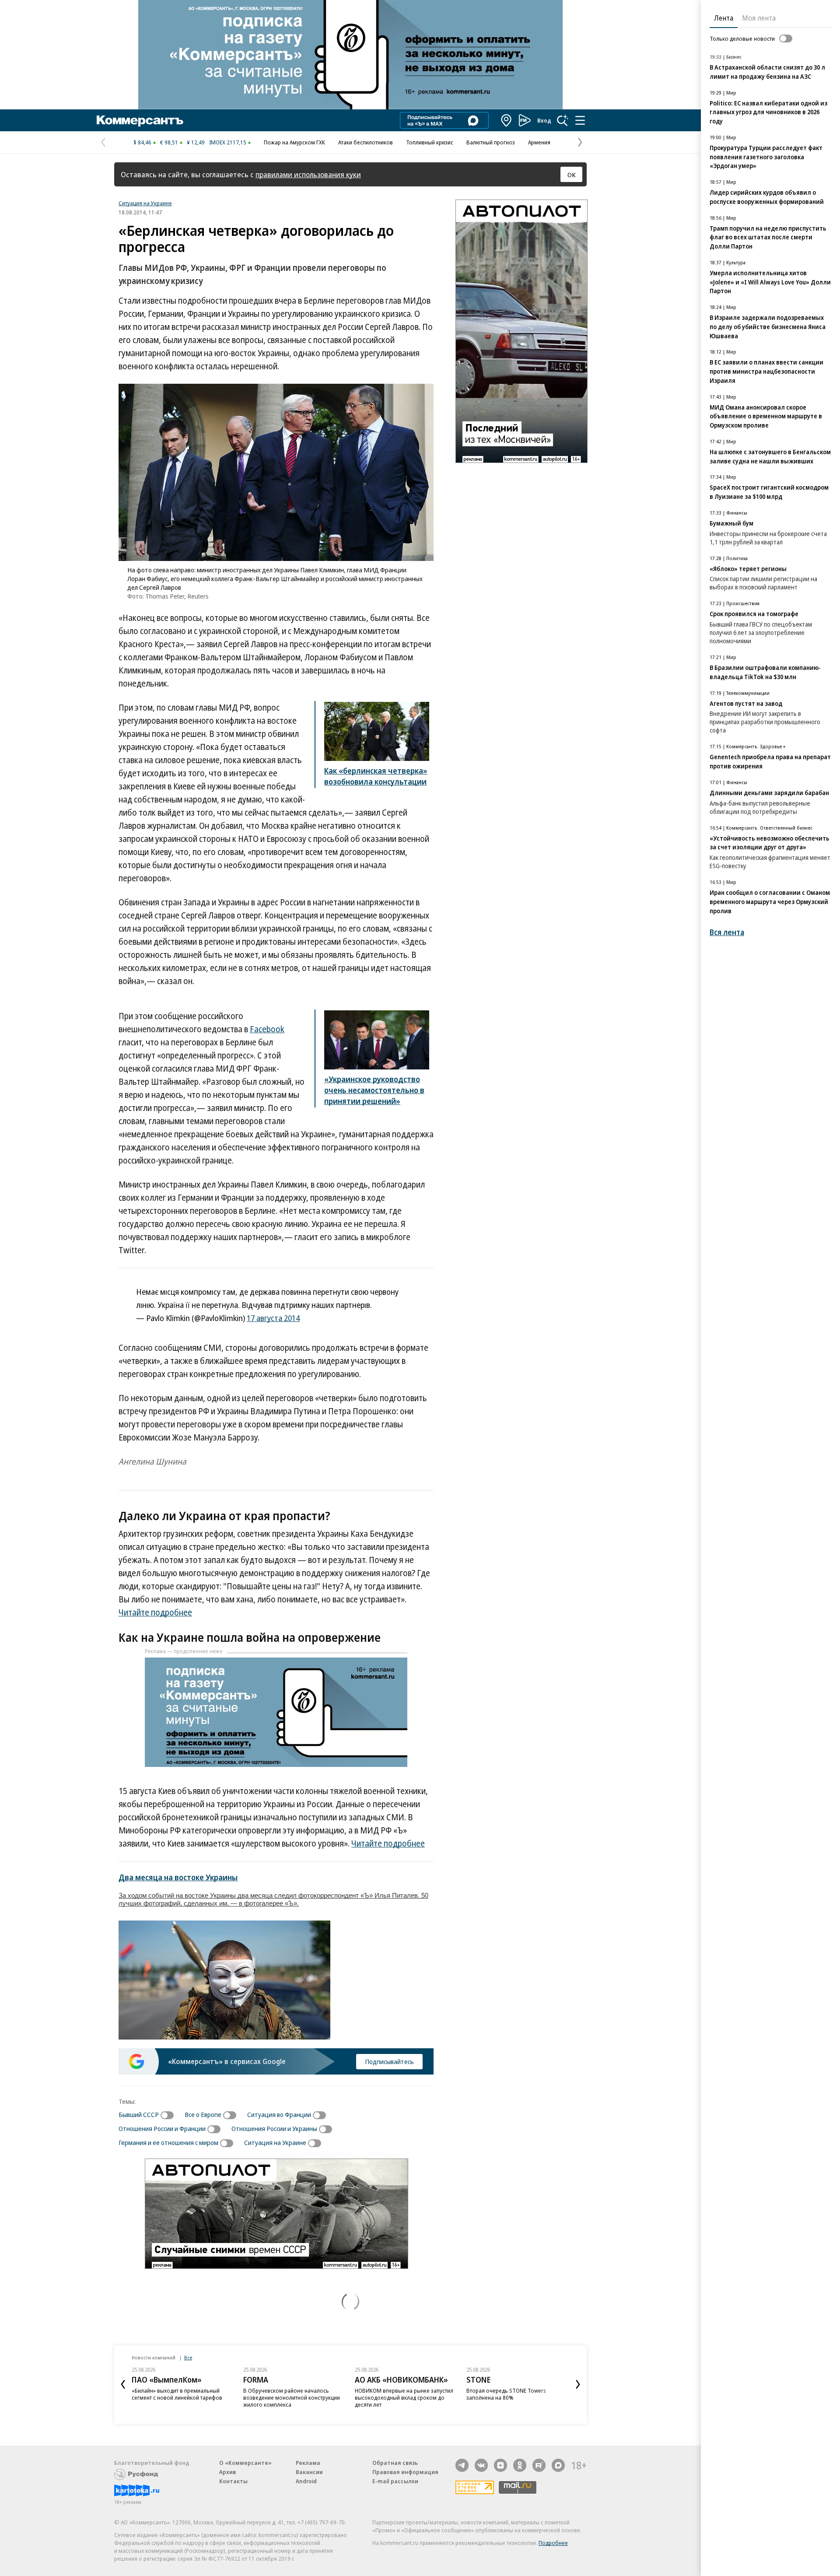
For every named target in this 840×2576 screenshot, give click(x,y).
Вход (544, 120)
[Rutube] (539, 2465)
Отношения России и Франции (162, 2128)
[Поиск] (563, 120)
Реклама (308, 2463)
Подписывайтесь (389, 2061)
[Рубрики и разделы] (580, 120)
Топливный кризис (430, 142)
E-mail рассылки (395, 2481)
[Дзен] (500, 2465)
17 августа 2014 (273, 1318)
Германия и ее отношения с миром (168, 2142)
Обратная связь (395, 2463)
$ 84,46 (142, 142)
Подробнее (553, 2543)
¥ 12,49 (196, 142)
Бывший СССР (139, 2114)
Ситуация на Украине (145, 203)
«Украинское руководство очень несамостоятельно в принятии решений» (374, 1090)
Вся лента (727, 932)
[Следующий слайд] (578, 2384)
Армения (539, 142)
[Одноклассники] (520, 2465)
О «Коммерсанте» (245, 2463)
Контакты (233, 2481)
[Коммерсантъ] (140, 120)
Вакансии (309, 2472)
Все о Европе (203, 2114)
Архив (227, 2472)
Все (188, 2357)
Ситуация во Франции (279, 2114)
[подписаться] (169, 2115)
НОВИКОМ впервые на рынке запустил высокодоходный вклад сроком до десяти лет (404, 2397)
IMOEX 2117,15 (228, 142)
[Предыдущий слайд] (123, 2384)
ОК (572, 175)
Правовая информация (405, 2472)
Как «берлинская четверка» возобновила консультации (376, 776)
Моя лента (759, 18)
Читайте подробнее (155, 1612)
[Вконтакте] (481, 2465)
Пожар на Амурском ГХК (294, 142)
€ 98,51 (169, 142)
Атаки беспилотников (366, 142)
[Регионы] (507, 120)
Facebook (267, 1029)
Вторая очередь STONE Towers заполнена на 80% (506, 2394)
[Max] (558, 2465)
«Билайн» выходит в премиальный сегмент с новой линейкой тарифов (177, 2394)
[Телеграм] (462, 2465)
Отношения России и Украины (274, 2128)
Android (306, 2481)
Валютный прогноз (491, 142)
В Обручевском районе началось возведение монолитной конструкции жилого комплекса (292, 2397)
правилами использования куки (308, 174)
